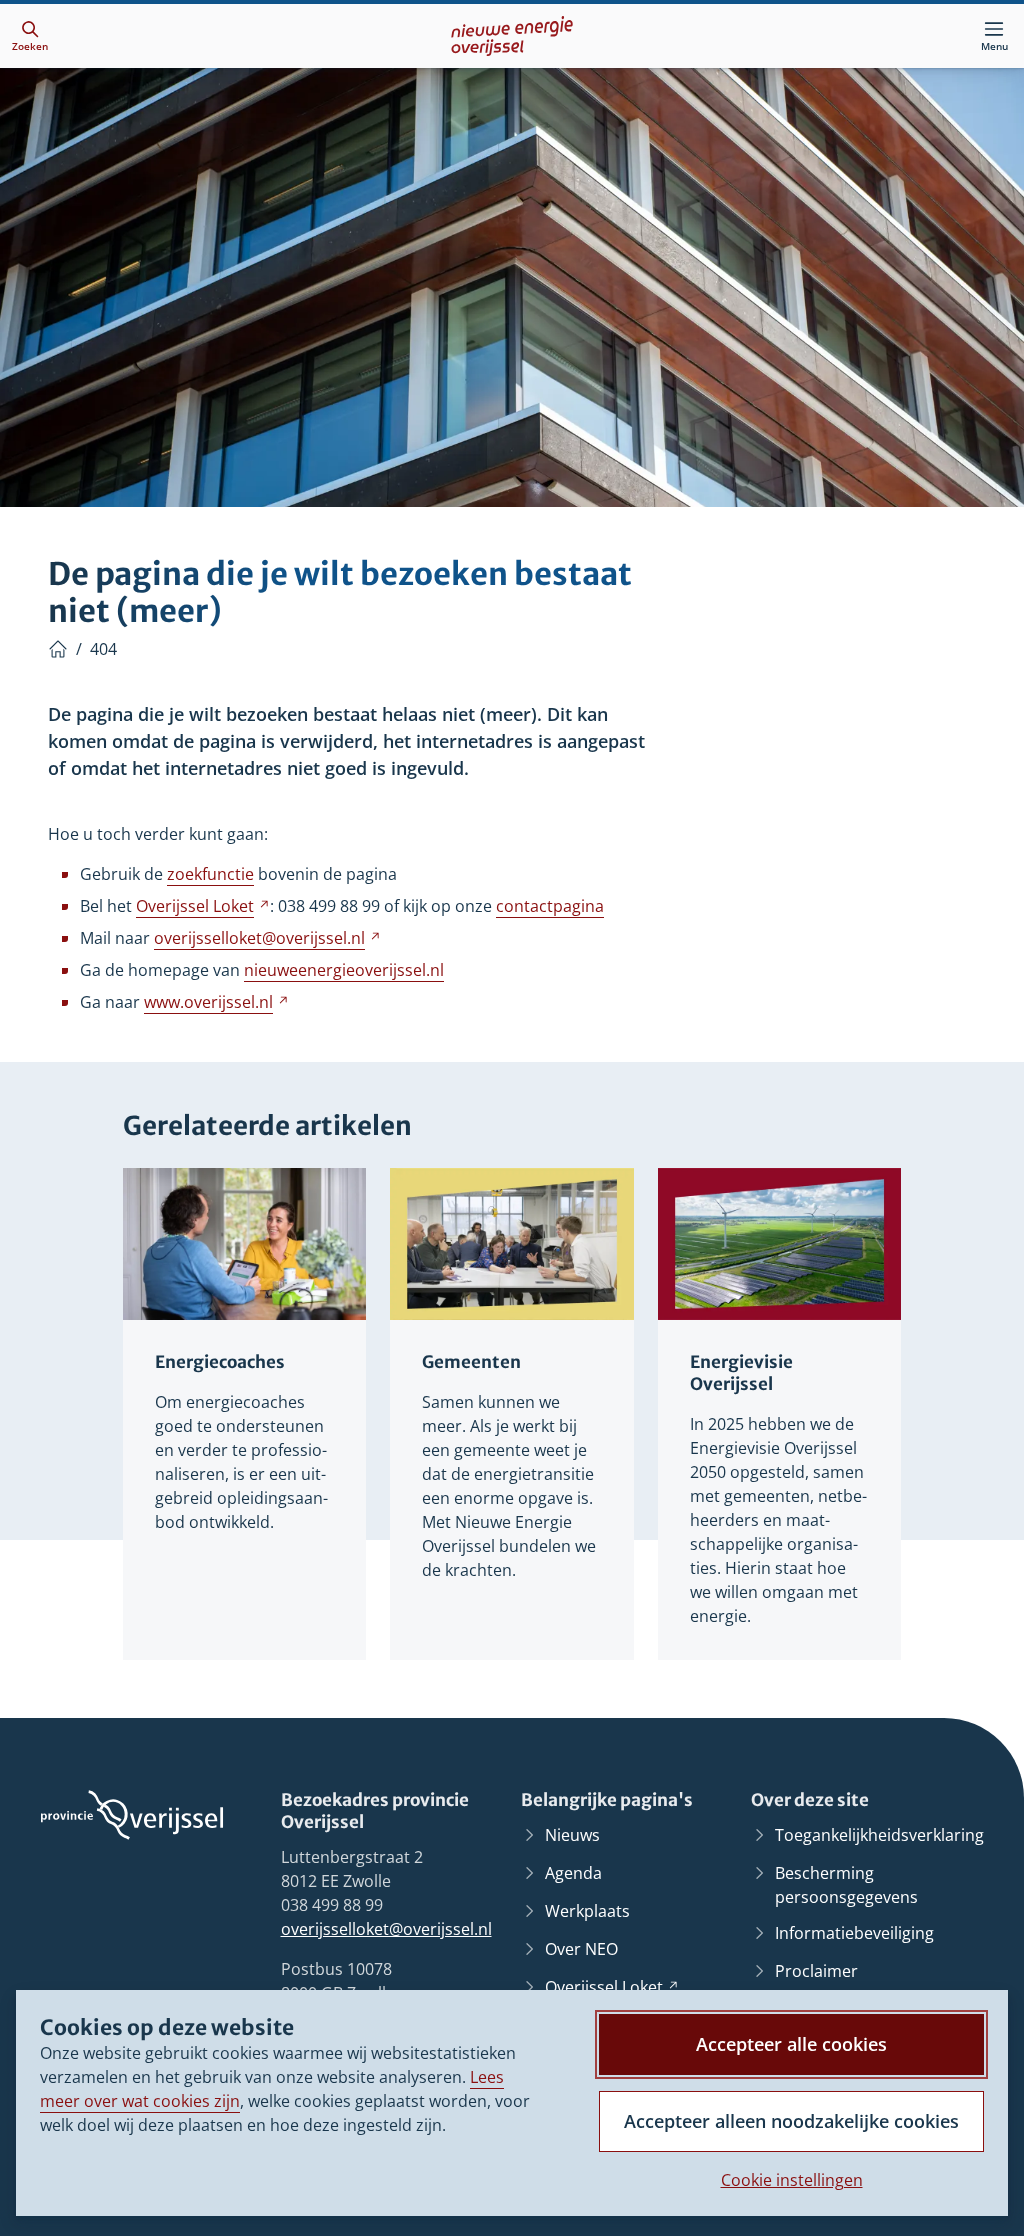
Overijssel (203, 906)
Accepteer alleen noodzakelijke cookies (791, 2121)
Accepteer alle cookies (791, 2044)
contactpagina (550, 906)
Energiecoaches (220, 1362)
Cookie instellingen (792, 2180)
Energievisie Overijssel (741, 1373)
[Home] (58, 649)
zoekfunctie (210, 874)
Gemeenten (471, 1362)
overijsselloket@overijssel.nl (386, 1929)
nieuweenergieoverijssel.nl (344, 970)
